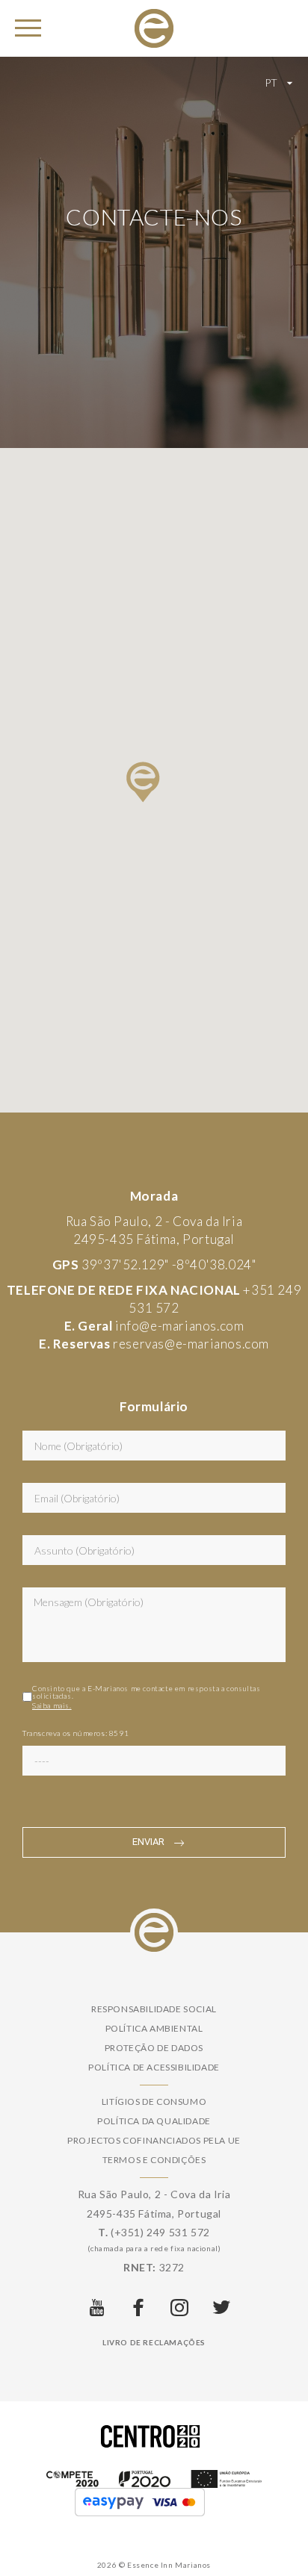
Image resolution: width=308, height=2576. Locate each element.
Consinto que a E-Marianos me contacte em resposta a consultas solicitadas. (147, 1697)
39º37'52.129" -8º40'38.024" (169, 1264)
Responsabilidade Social (154, 2009)
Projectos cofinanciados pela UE (154, 2140)
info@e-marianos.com (179, 1326)
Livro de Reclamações (154, 2342)
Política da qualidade (154, 2121)
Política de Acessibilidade (154, 2067)
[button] (143, 782)
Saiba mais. (52, 1705)
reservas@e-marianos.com (191, 1344)
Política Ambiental (154, 2028)
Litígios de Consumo (154, 2101)
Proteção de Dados (154, 2048)
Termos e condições (154, 2160)
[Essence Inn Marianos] (154, 27)
